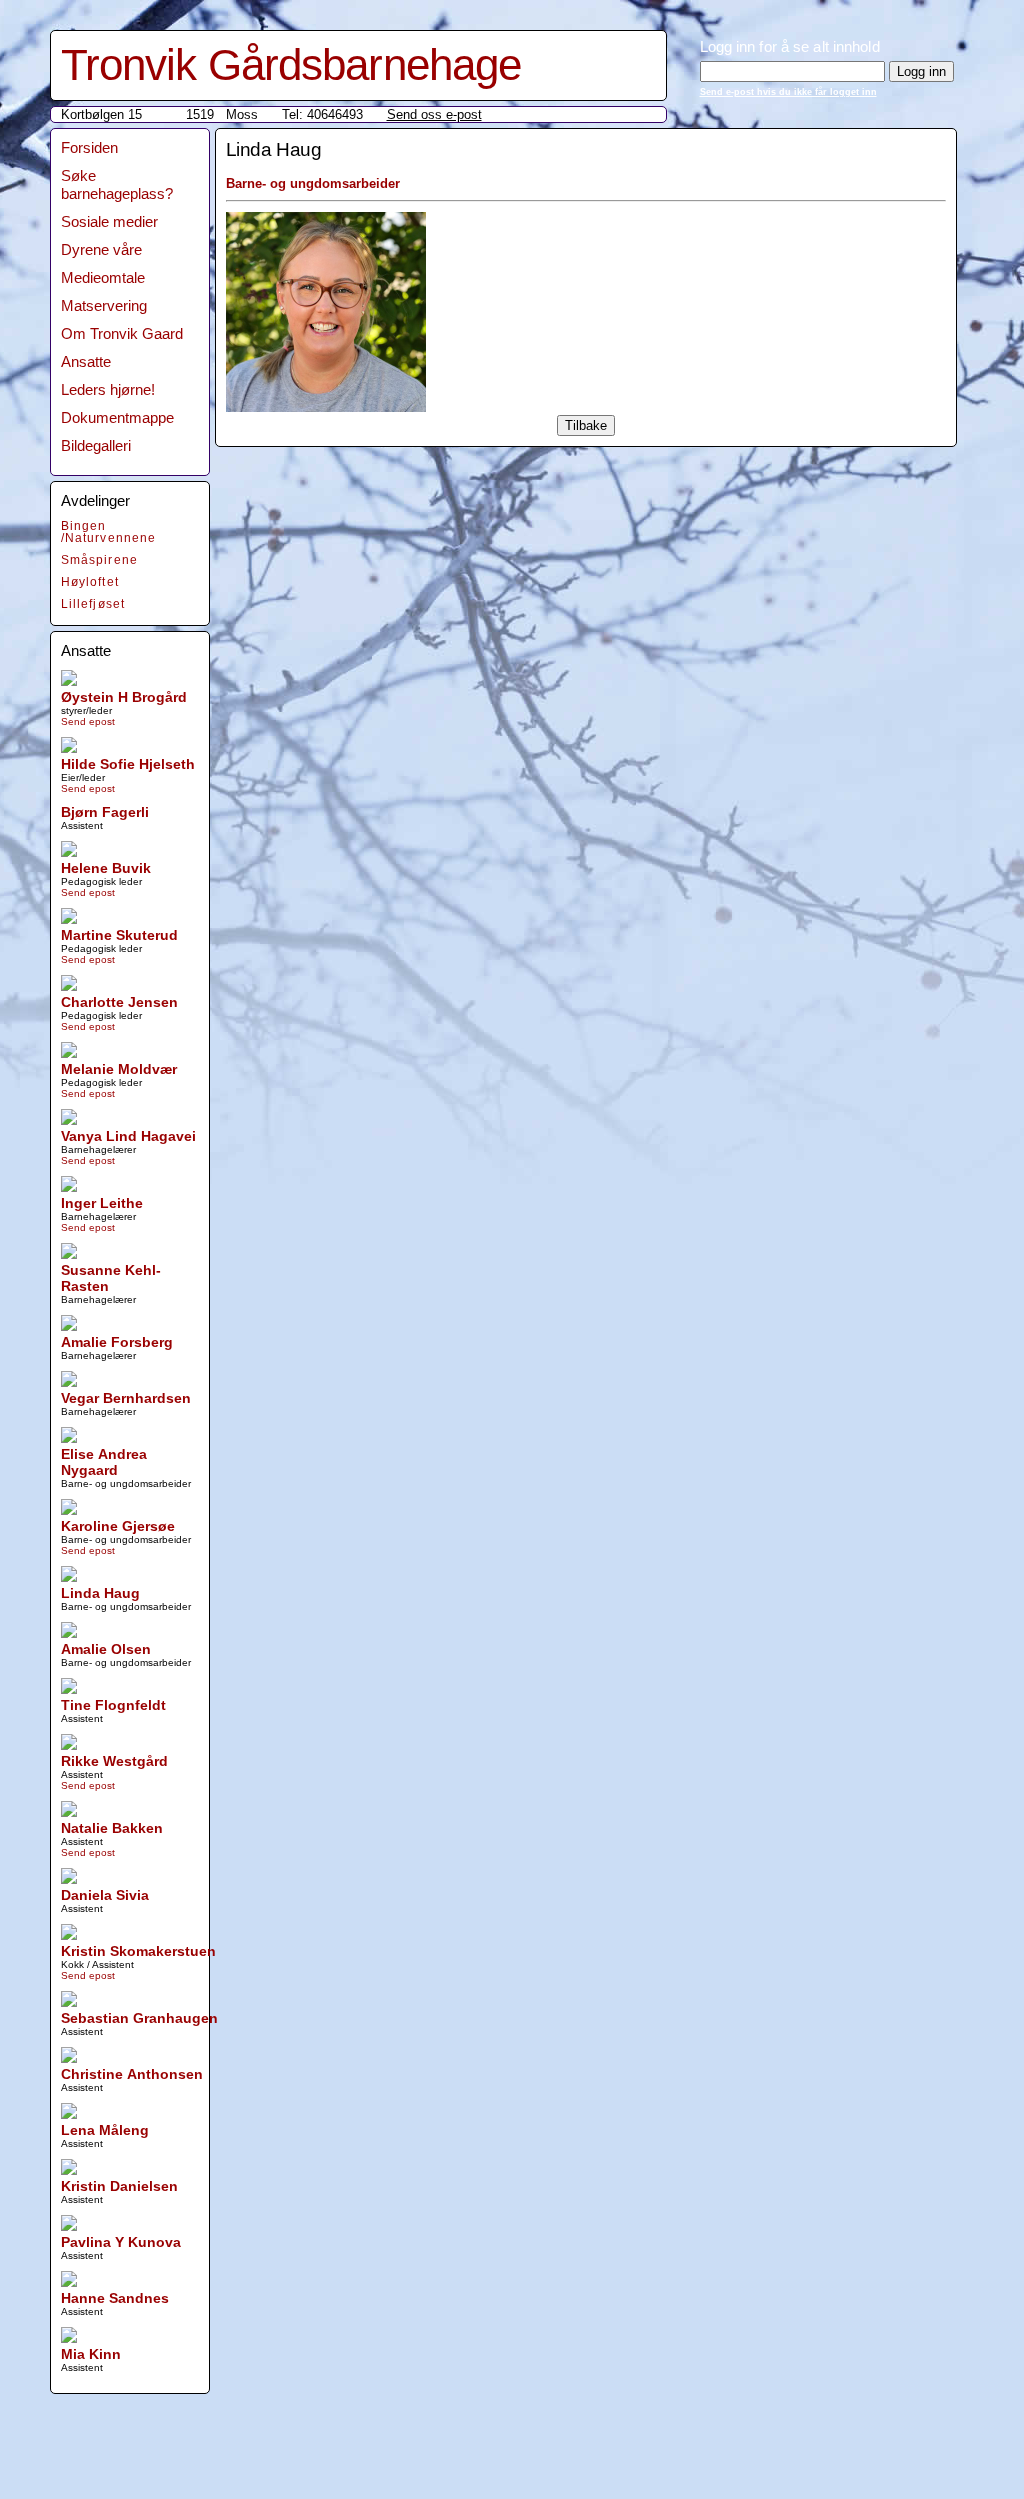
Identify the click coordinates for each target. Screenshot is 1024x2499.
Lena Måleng (105, 2130)
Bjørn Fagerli (105, 812)
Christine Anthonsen (132, 2074)
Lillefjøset (93, 604)
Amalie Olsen (106, 1649)
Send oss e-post (434, 114)
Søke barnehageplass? (117, 184)
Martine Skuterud (119, 935)
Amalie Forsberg (117, 1342)
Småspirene (100, 560)
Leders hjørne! (108, 389)
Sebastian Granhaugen (139, 2018)
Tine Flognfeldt (113, 1705)
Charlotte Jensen (119, 1002)
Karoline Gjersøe (118, 1526)
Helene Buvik (106, 868)
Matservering (104, 305)
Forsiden (89, 147)
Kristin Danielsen (119, 2186)
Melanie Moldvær (119, 1069)
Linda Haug (100, 1593)
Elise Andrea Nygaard (104, 1462)
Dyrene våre (101, 249)
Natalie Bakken (112, 1828)
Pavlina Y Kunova (121, 2242)
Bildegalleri (96, 445)
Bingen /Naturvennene (109, 532)
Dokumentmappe (117, 417)
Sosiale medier (109, 221)
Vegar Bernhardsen (126, 1398)
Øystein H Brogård (124, 697)
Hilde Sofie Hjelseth (128, 764)
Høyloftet (90, 582)
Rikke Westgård (114, 1761)
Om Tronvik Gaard (122, 333)
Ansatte (86, 361)
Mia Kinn (91, 2354)
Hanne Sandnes (115, 2298)
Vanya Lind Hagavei (128, 1136)
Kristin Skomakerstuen (138, 1951)
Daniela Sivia (105, 1895)
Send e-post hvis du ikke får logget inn (788, 92)
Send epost (88, 721)
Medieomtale (103, 277)
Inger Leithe (102, 1203)
